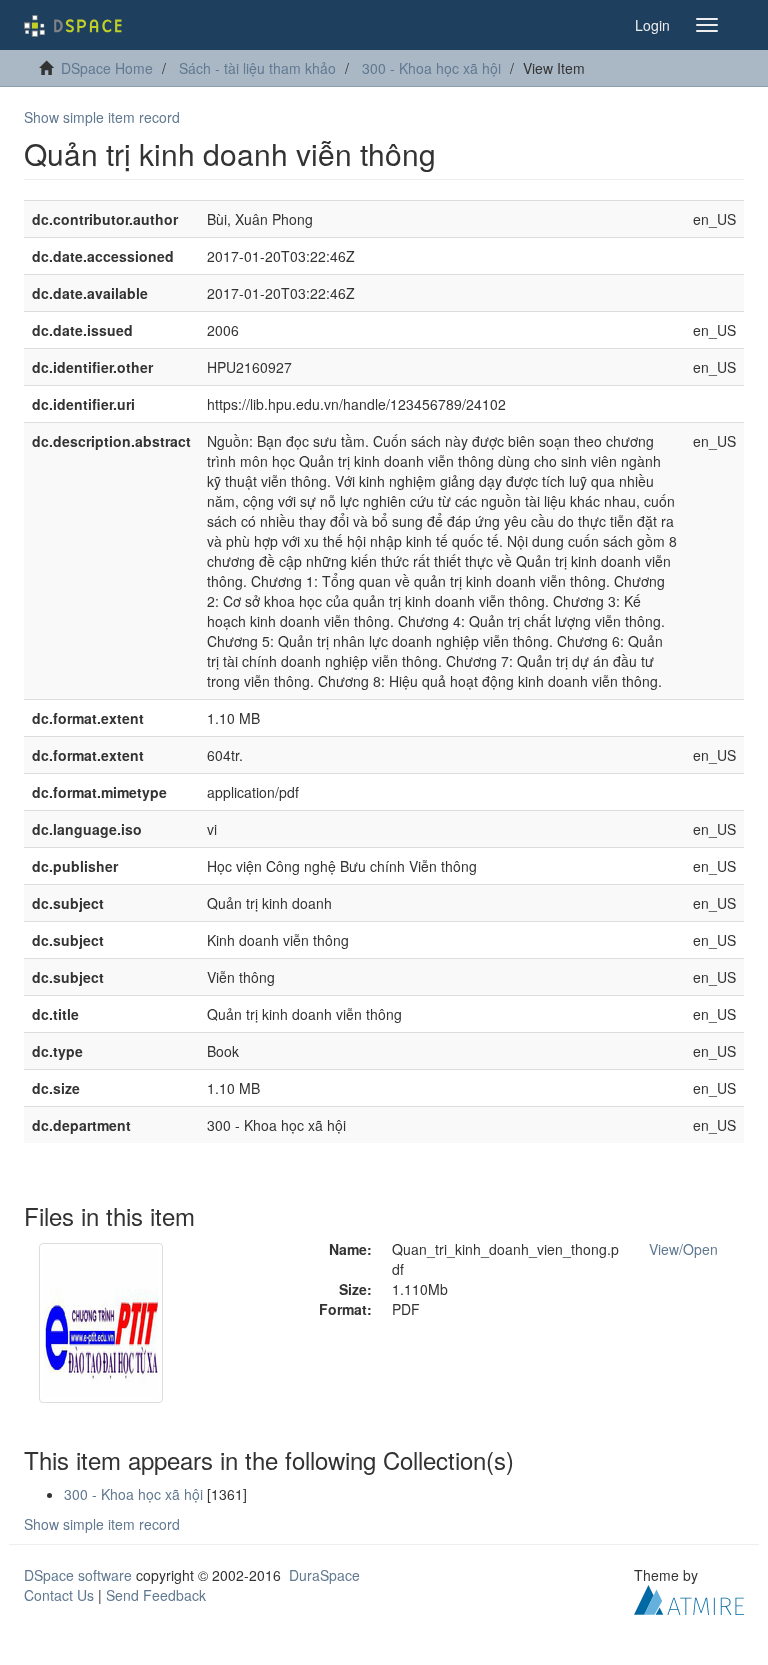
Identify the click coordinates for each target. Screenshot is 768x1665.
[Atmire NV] (689, 1597)
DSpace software (78, 1575)
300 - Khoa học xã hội (431, 68)
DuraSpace (324, 1575)
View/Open (683, 1249)
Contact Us (59, 1595)
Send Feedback (156, 1595)
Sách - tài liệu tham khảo (257, 68)
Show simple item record (102, 117)
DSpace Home (107, 68)
